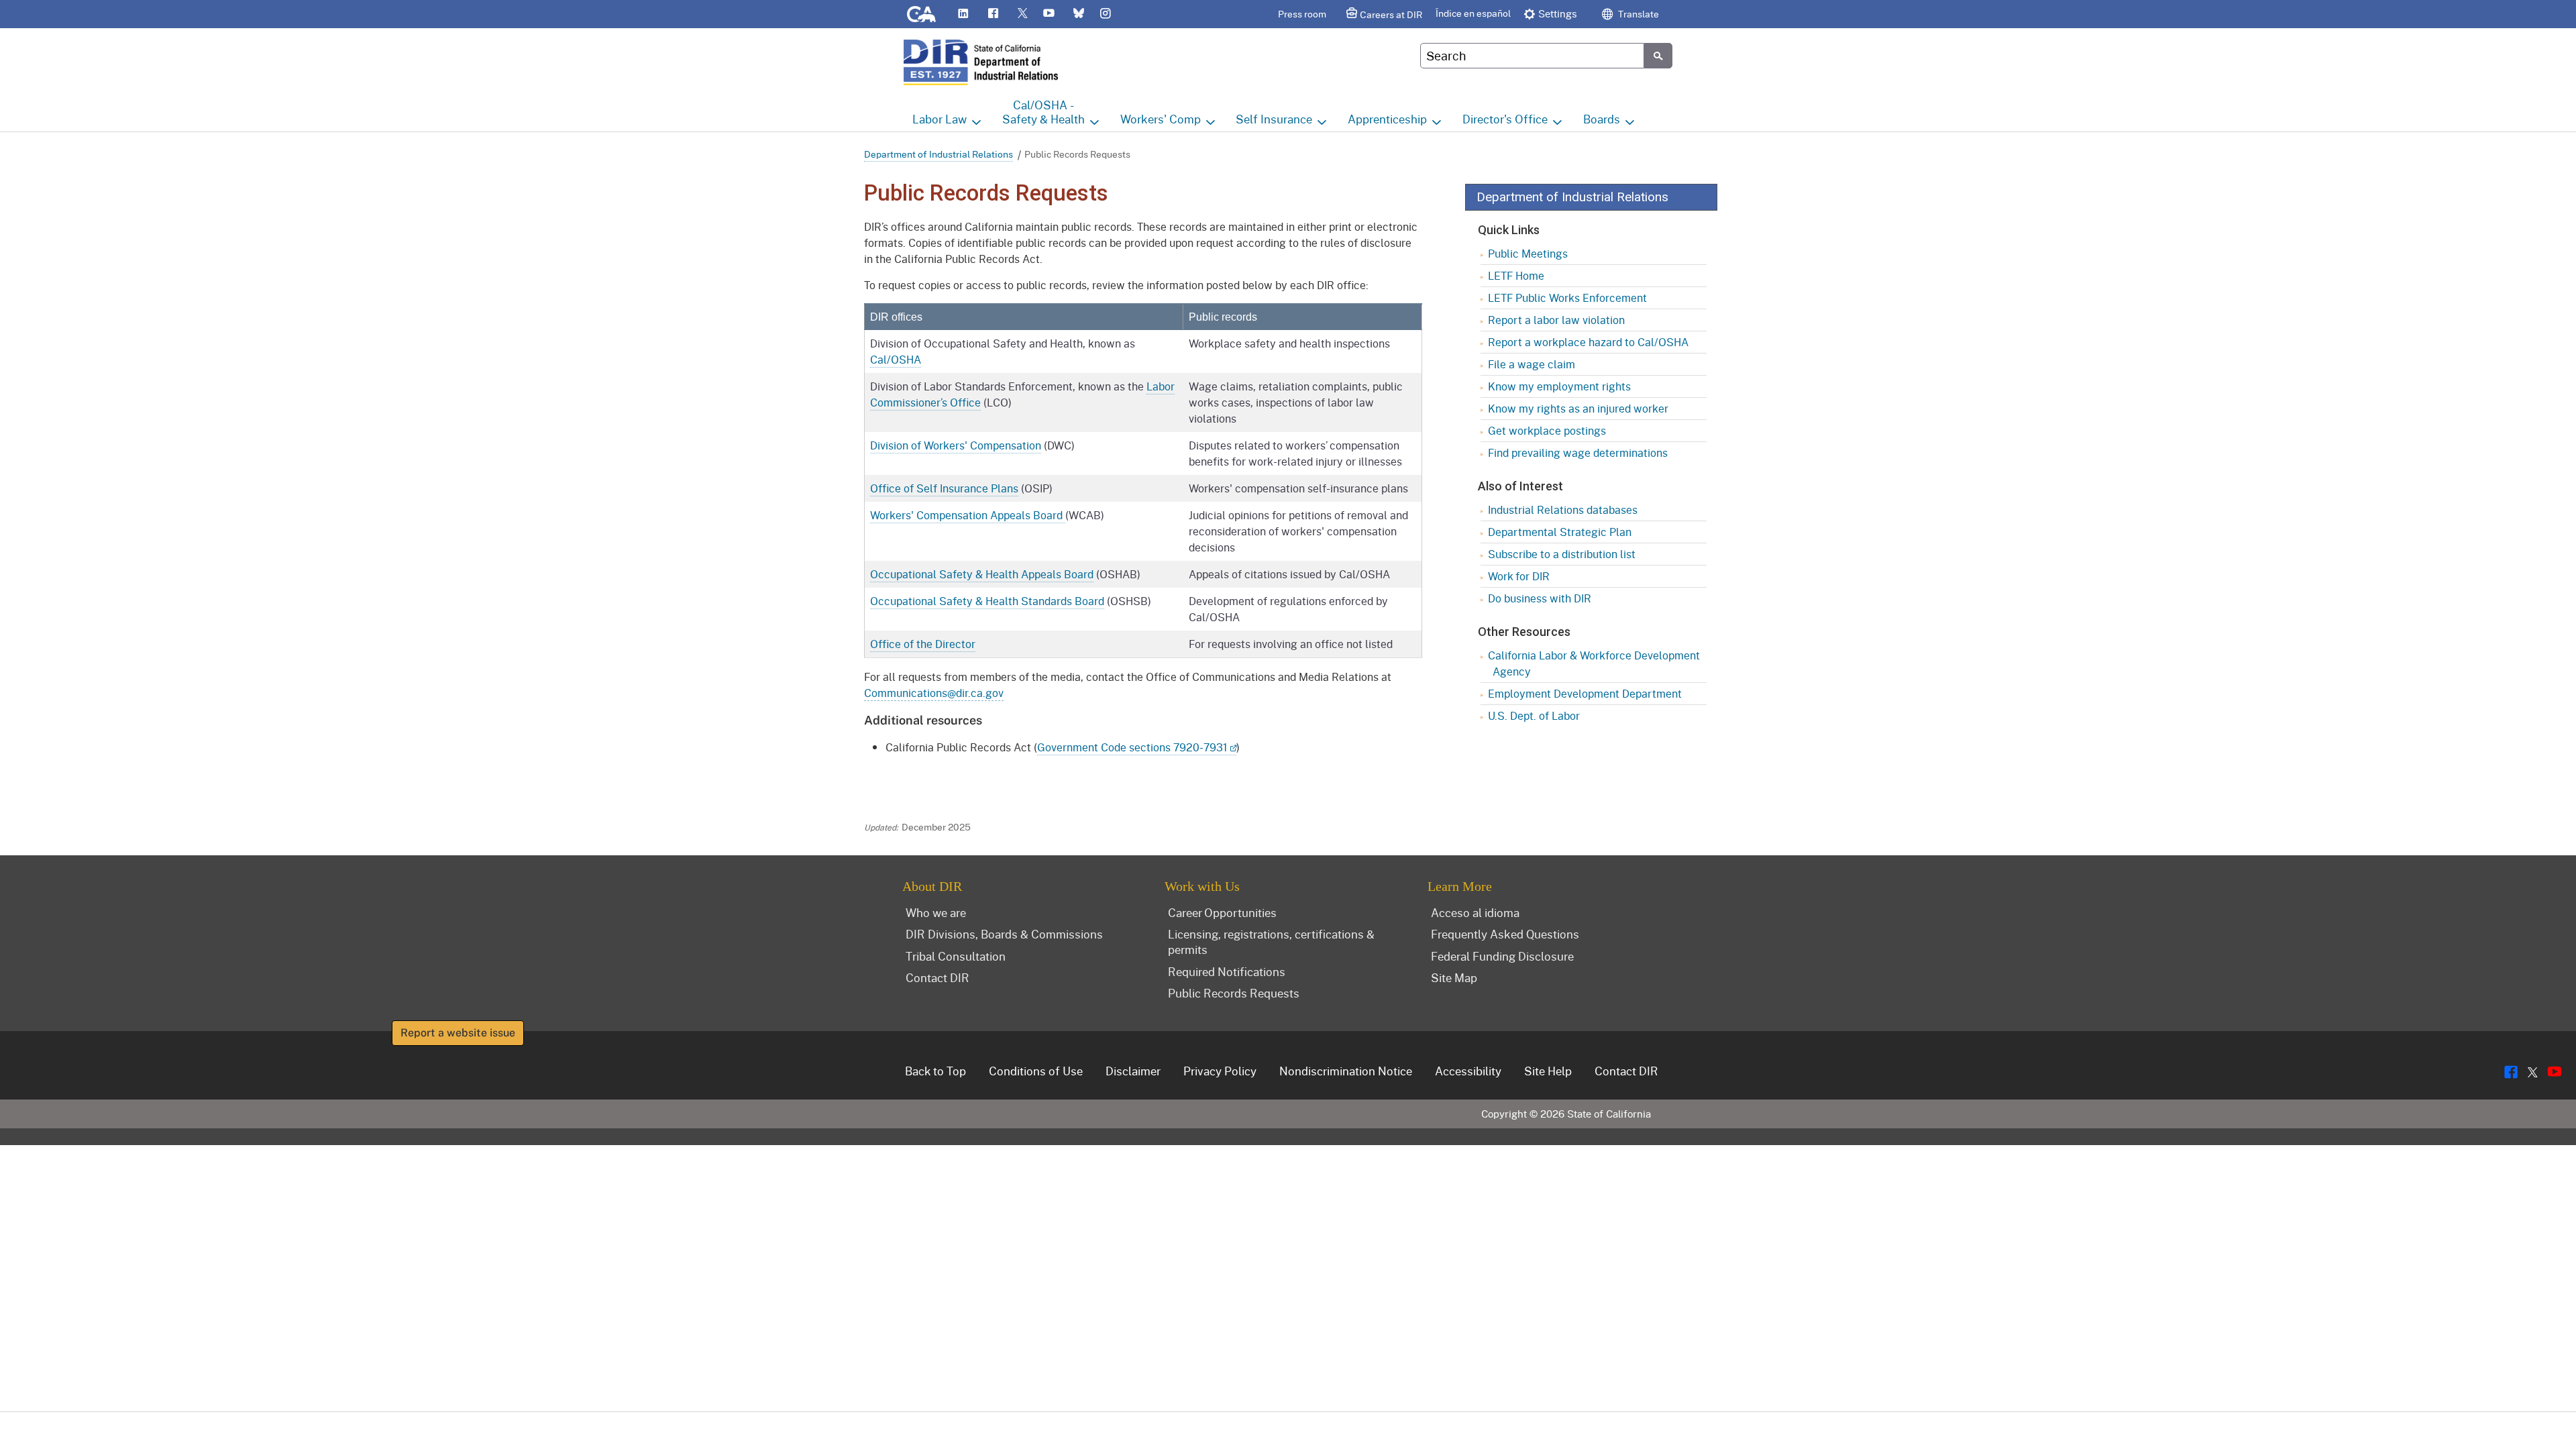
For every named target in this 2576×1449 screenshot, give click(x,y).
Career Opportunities (1222, 912)
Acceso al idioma (1475, 912)
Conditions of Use (1036, 1071)
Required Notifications (1227, 971)
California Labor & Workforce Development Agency (1594, 663)
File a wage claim (1532, 364)
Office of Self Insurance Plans (944, 488)
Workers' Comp (1161, 119)
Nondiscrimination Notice (1346, 1071)
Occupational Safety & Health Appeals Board (982, 574)
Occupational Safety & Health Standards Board (987, 601)
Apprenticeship (1387, 119)
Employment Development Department (1585, 693)
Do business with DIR (1540, 598)
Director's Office (1505, 119)
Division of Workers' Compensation (956, 445)
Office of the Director (923, 644)
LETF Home (1516, 275)
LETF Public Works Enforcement (1567, 298)
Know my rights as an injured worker (1578, 408)
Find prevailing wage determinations (1578, 452)
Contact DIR (937, 977)
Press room (1302, 14)
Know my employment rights (1559, 386)
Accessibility (1468, 1071)
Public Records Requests (1234, 993)
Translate (1638, 14)
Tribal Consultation (956, 956)
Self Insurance (1274, 119)
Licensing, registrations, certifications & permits (1271, 942)
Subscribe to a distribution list (1562, 554)
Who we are (936, 912)
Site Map (1454, 977)
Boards (1602, 119)
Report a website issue (458, 1033)
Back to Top (935, 1071)
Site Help (1548, 1071)
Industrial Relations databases (1563, 509)
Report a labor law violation (1556, 320)
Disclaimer (1133, 1071)
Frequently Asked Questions (1505, 934)
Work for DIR (1519, 576)
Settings (1558, 13)
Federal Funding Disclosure (1502, 956)
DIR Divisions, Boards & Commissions (1004, 934)
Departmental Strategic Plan (1560, 532)
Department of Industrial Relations (938, 154)
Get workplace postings (1547, 430)
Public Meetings (1528, 253)
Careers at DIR (1391, 14)
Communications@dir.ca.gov (934, 693)
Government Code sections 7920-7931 (1132, 747)
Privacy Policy (1220, 1071)
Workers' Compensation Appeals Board (968, 515)
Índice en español (1473, 13)
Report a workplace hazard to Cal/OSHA (1588, 342)
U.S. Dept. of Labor (1534, 715)
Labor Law (940, 119)
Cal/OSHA (896, 359)
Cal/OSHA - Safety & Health (1043, 112)
